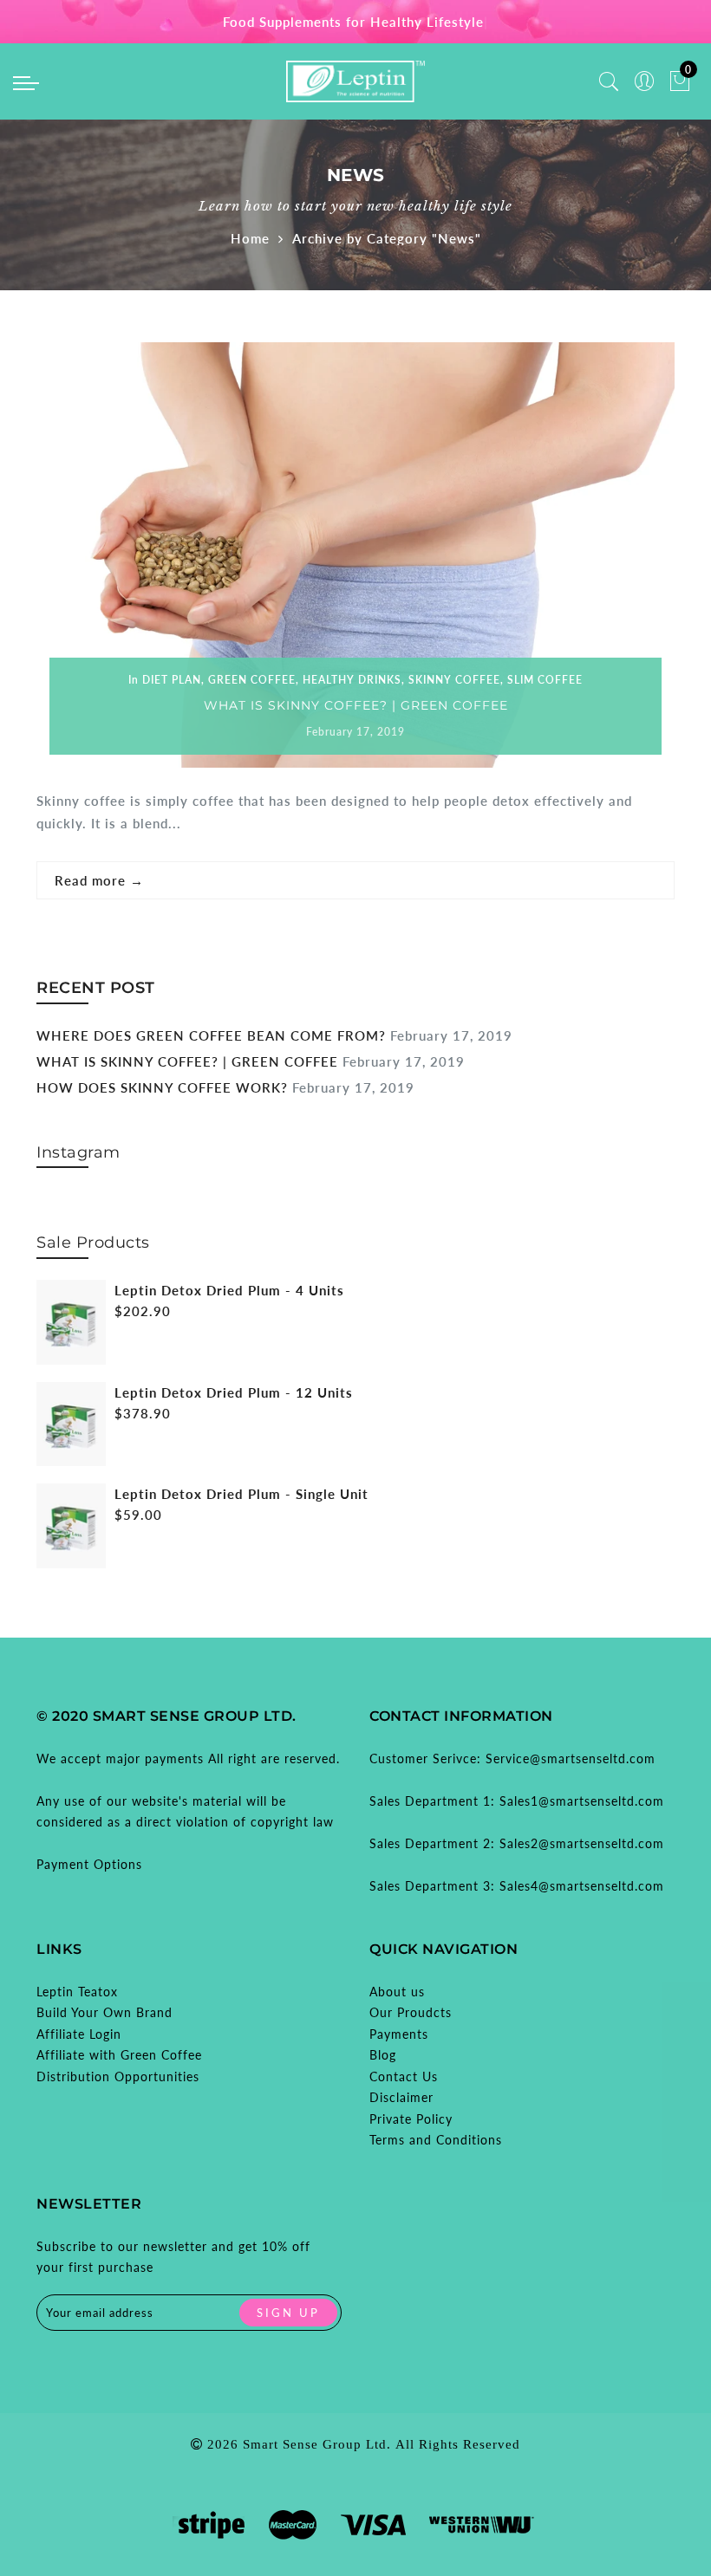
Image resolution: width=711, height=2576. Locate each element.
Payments (399, 2034)
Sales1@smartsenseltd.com (582, 1801)
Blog (383, 2055)
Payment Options (89, 1864)
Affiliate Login (79, 2034)
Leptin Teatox (77, 1992)
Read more (99, 880)
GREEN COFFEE (252, 680)
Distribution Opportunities (118, 2076)
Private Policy (411, 2119)
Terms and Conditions (436, 2140)
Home (250, 238)
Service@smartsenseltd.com (571, 1758)
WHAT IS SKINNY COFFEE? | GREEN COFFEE (356, 705)
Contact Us (404, 2076)
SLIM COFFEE (545, 680)
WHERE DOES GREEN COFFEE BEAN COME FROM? (211, 1035)
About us (397, 1992)
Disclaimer (401, 2097)
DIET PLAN (172, 680)
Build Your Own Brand (104, 2012)
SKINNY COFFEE (454, 680)
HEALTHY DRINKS (352, 680)
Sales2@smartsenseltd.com (582, 1843)
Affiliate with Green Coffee (119, 2055)
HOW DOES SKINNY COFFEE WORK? (162, 1087)
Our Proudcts (411, 2012)
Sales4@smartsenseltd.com (582, 1886)
